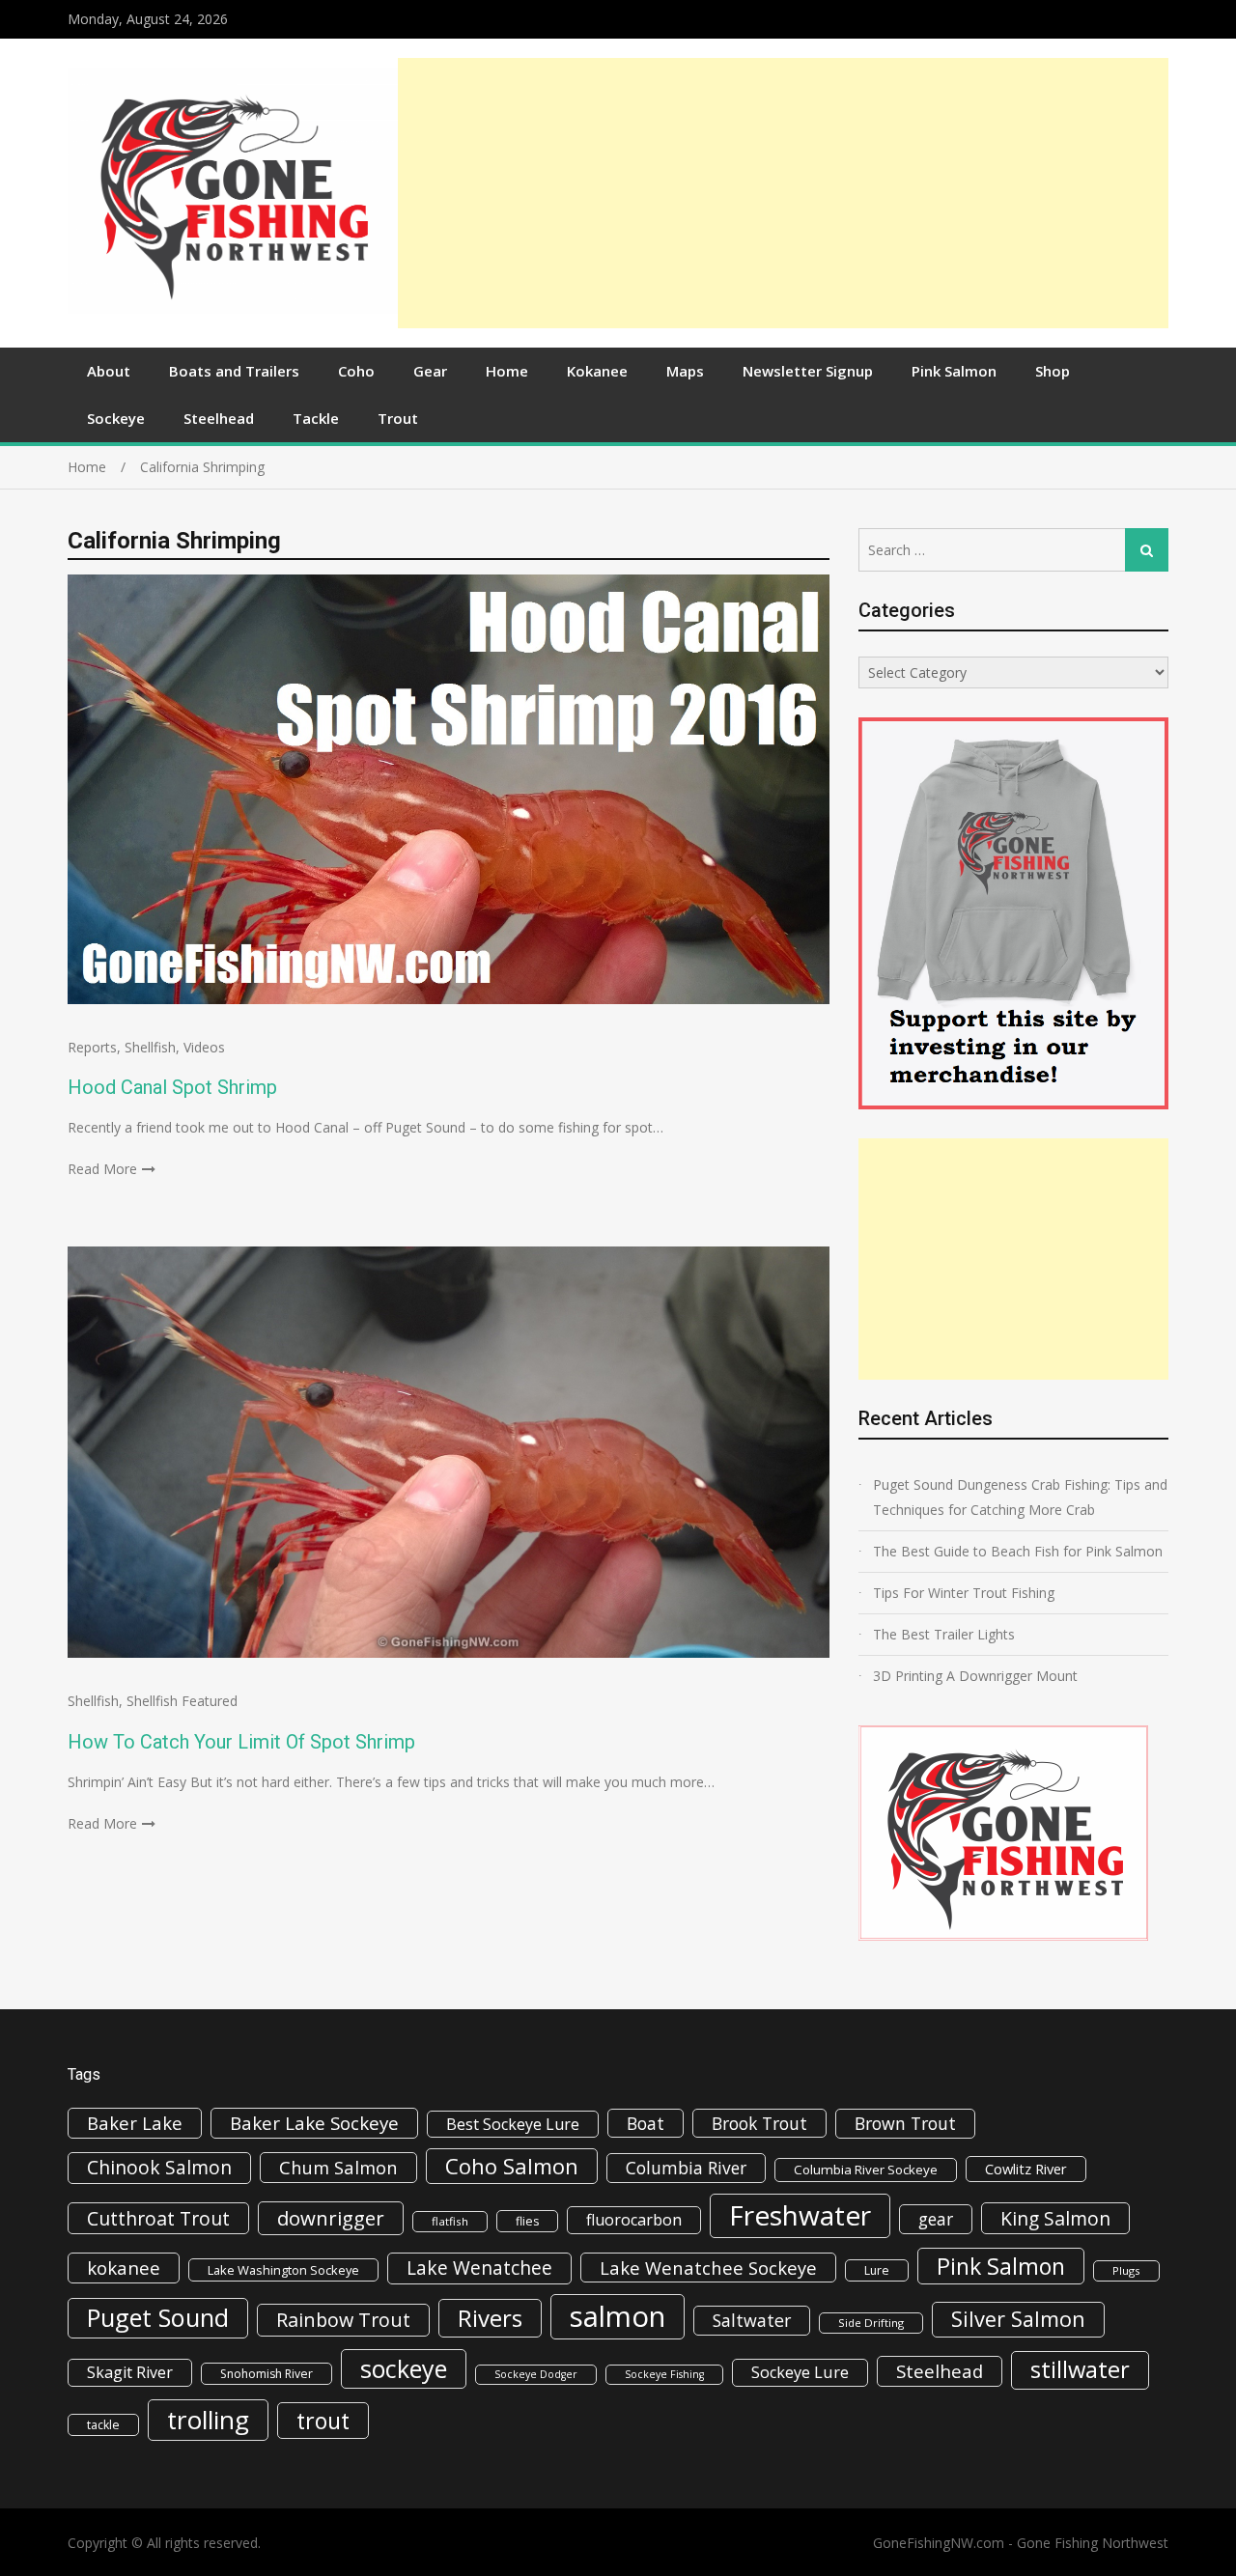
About (109, 371)
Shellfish (150, 1047)
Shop (1053, 371)
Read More (102, 1169)
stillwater (1080, 2369)
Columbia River (686, 2168)
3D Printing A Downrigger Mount (975, 1676)
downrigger (331, 2218)
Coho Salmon (512, 2166)
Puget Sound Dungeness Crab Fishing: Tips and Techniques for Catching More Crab (1020, 1497)
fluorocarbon (634, 2220)
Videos (204, 1047)
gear (936, 2219)
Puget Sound (158, 2317)
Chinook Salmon (159, 2167)
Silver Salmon (1018, 2319)
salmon (618, 2316)
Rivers (490, 2318)
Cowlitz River (1026, 2169)
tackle (103, 2425)
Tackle (316, 418)
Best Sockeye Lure (513, 2124)
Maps (685, 371)
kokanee (124, 2268)
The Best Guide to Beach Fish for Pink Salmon (1018, 1551)
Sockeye (116, 418)
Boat (646, 2123)
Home (507, 371)
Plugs (1126, 2270)
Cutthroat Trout (158, 2218)
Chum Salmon (338, 2167)
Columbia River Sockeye (866, 2170)
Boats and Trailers (234, 371)
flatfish (450, 2221)
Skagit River (130, 2372)
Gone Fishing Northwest (1093, 2543)
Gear (430, 371)
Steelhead (219, 418)
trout (323, 2421)
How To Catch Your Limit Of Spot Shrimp (241, 1742)
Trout (398, 418)
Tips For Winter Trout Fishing (964, 1593)
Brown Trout (905, 2123)
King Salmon (1055, 2218)
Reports (92, 1047)
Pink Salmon (954, 371)
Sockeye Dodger (536, 2374)
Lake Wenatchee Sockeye (708, 2268)
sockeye (404, 2368)
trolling (208, 2420)
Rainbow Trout (343, 2320)
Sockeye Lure (800, 2372)
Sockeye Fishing (664, 2374)
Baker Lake (135, 2123)
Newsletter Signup (808, 371)
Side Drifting (871, 2323)
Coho (356, 371)
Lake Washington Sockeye (283, 2270)
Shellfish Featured (182, 1701)
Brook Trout (759, 2123)
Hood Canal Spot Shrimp (172, 1087)
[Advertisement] (783, 193)
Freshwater (800, 2215)
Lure (877, 2270)
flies (527, 2221)
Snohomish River (267, 2374)
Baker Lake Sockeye (314, 2123)
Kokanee (597, 371)
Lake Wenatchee (479, 2268)
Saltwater (752, 2320)
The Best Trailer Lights (944, 1634)
